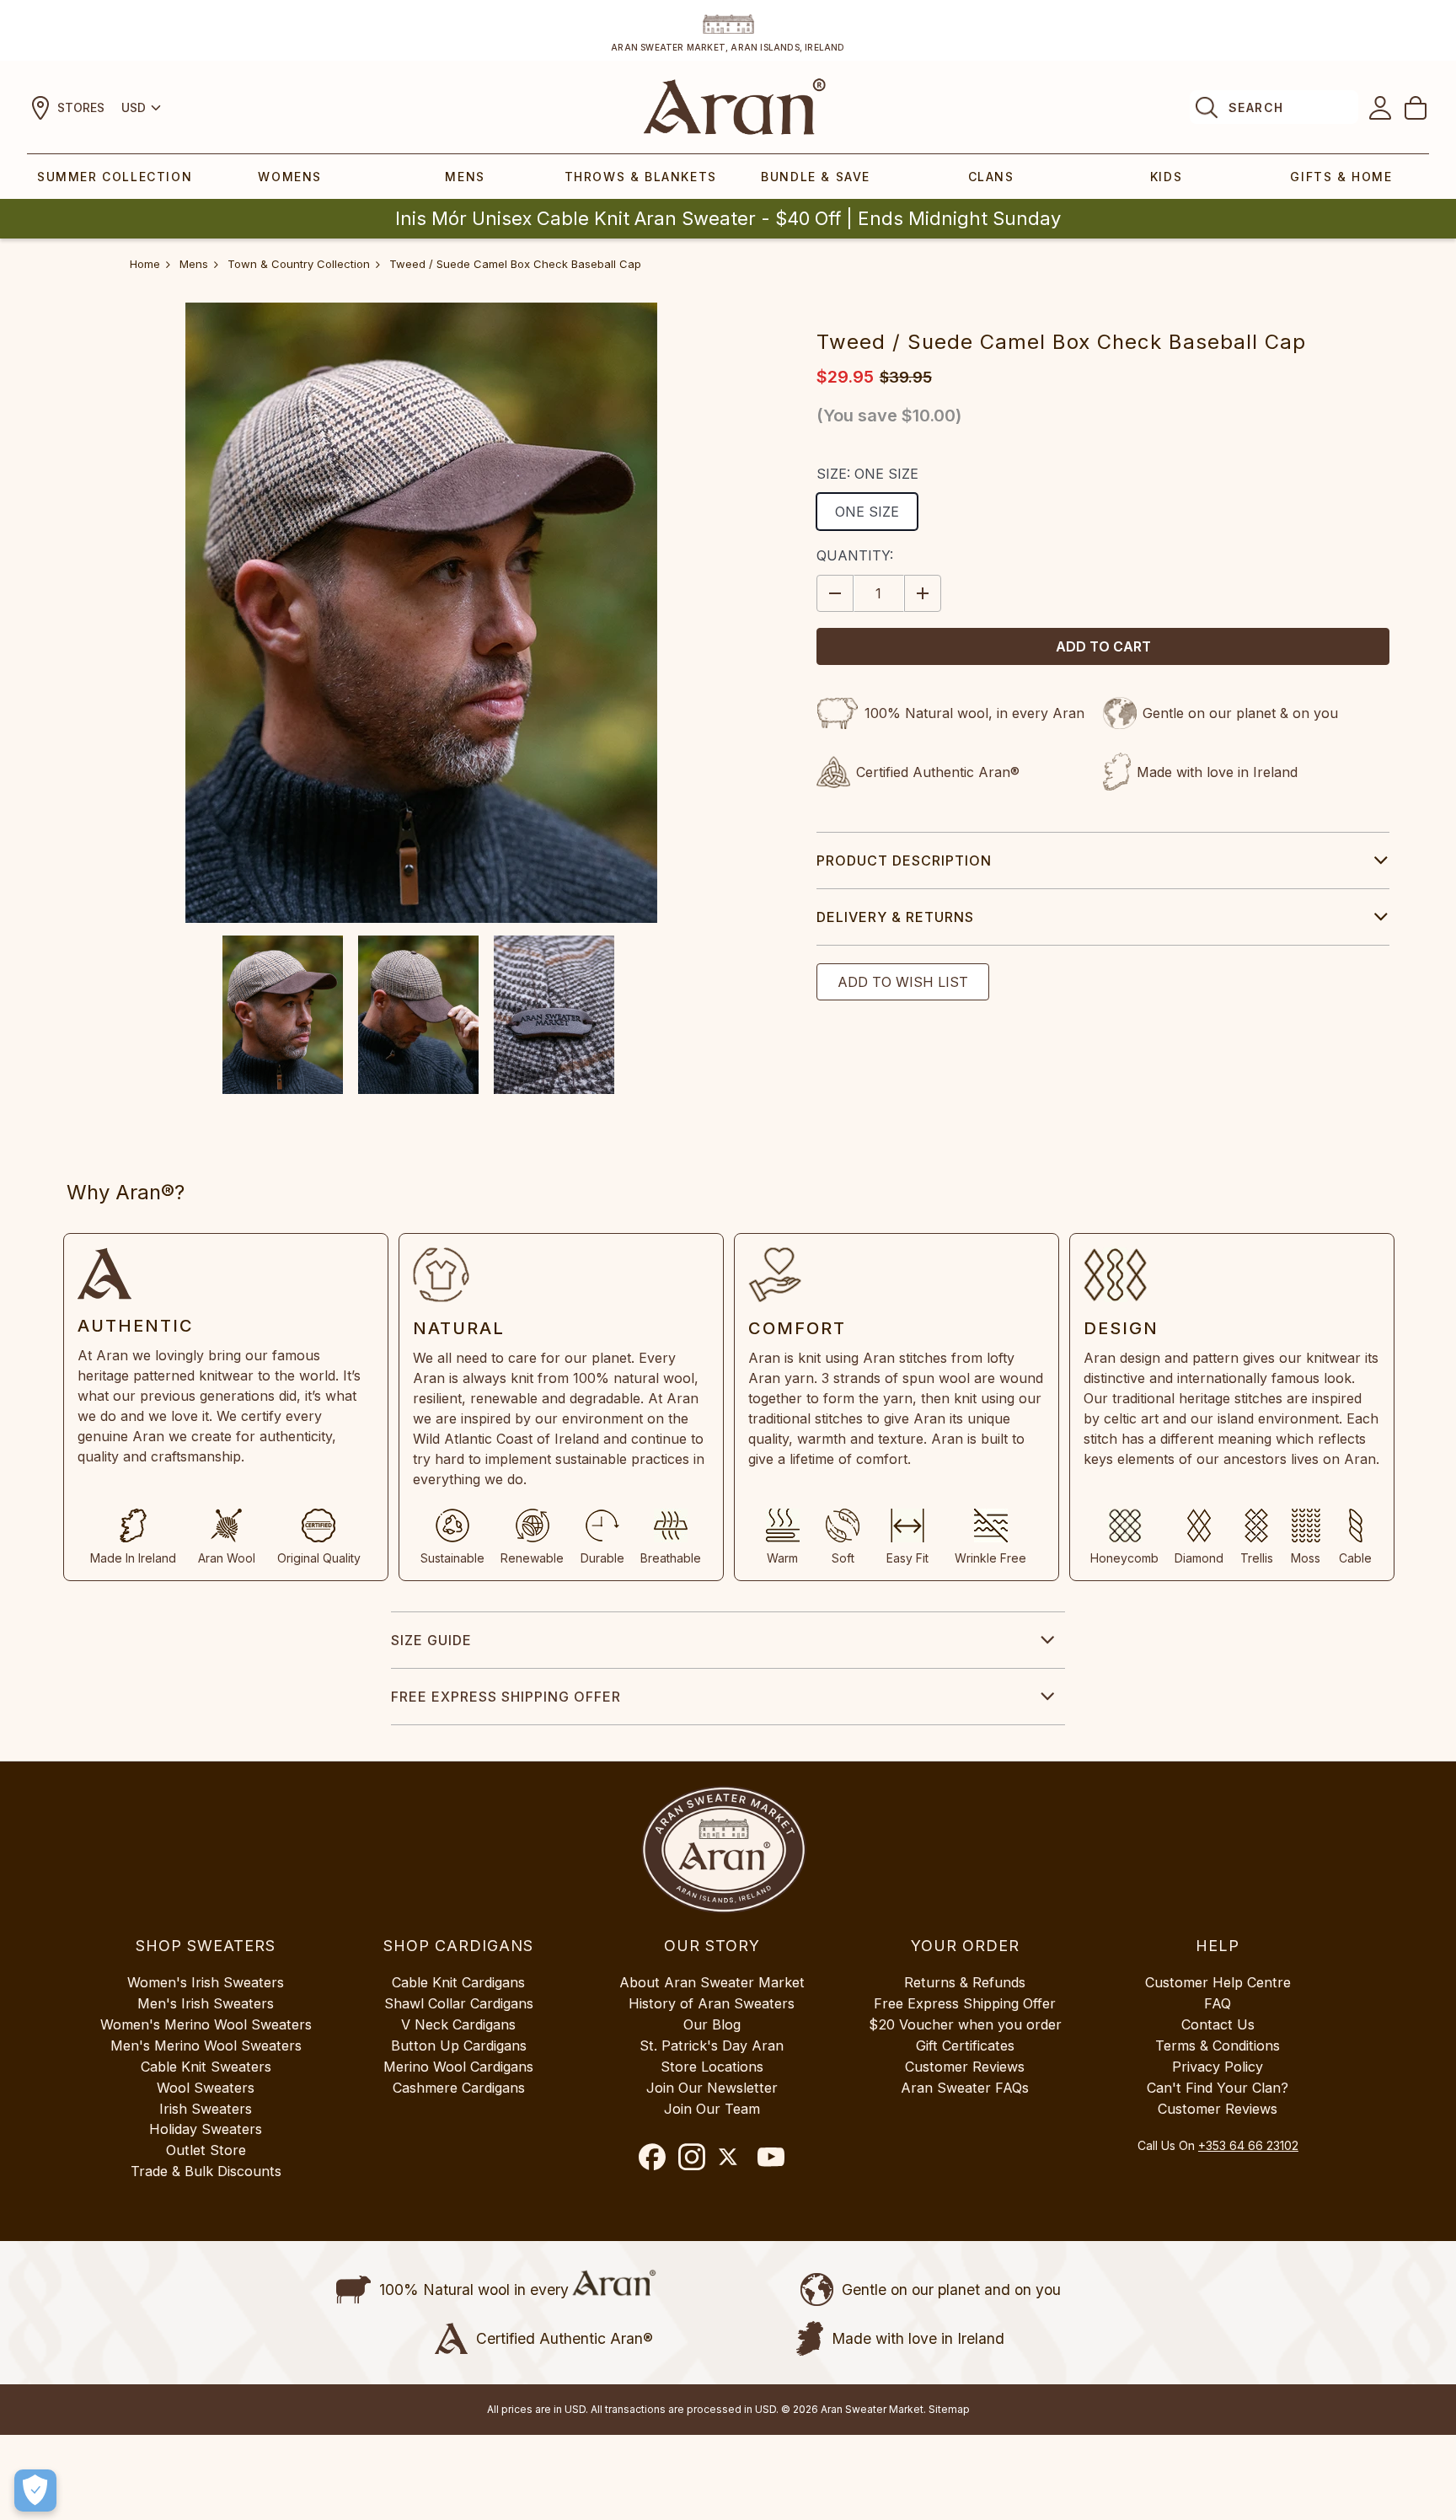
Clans (991, 177)
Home (145, 264)
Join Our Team (712, 2109)
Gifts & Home (1341, 177)
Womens (290, 177)
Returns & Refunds (965, 1982)
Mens (465, 177)
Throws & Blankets (641, 177)
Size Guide (431, 1640)
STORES (81, 107)
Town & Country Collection (299, 264)
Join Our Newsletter (712, 2088)
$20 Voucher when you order (965, 2024)
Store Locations (712, 2067)
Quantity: (855, 555)
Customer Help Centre (1218, 1982)
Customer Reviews (965, 2067)
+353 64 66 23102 (1248, 2145)
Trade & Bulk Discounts (206, 2171)
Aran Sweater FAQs (965, 2088)
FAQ (1218, 2003)
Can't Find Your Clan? (1218, 2088)
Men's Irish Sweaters (206, 2003)
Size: (867, 474)
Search (1256, 107)
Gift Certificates (965, 2045)
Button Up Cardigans (459, 2045)
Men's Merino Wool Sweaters (206, 2045)
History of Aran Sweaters (712, 2003)
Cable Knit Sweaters (206, 2067)
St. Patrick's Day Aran (712, 2045)
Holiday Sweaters (206, 2129)
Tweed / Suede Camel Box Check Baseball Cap (515, 264)
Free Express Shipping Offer (506, 1697)
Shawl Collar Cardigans (459, 2003)
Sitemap (949, 2409)
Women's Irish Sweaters (206, 1982)
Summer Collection (115, 177)
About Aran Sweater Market (712, 1982)
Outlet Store (206, 2150)
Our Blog (712, 2024)
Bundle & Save (816, 177)
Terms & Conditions (1218, 2045)
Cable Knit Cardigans (458, 1982)
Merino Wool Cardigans (458, 2067)
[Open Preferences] (35, 2491)
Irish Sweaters (206, 2109)
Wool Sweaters (206, 2088)
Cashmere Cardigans (459, 2088)
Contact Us (1218, 2024)
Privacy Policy (1218, 2067)
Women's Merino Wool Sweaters (206, 2024)
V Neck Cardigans (458, 2024)
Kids (1166, 177)
